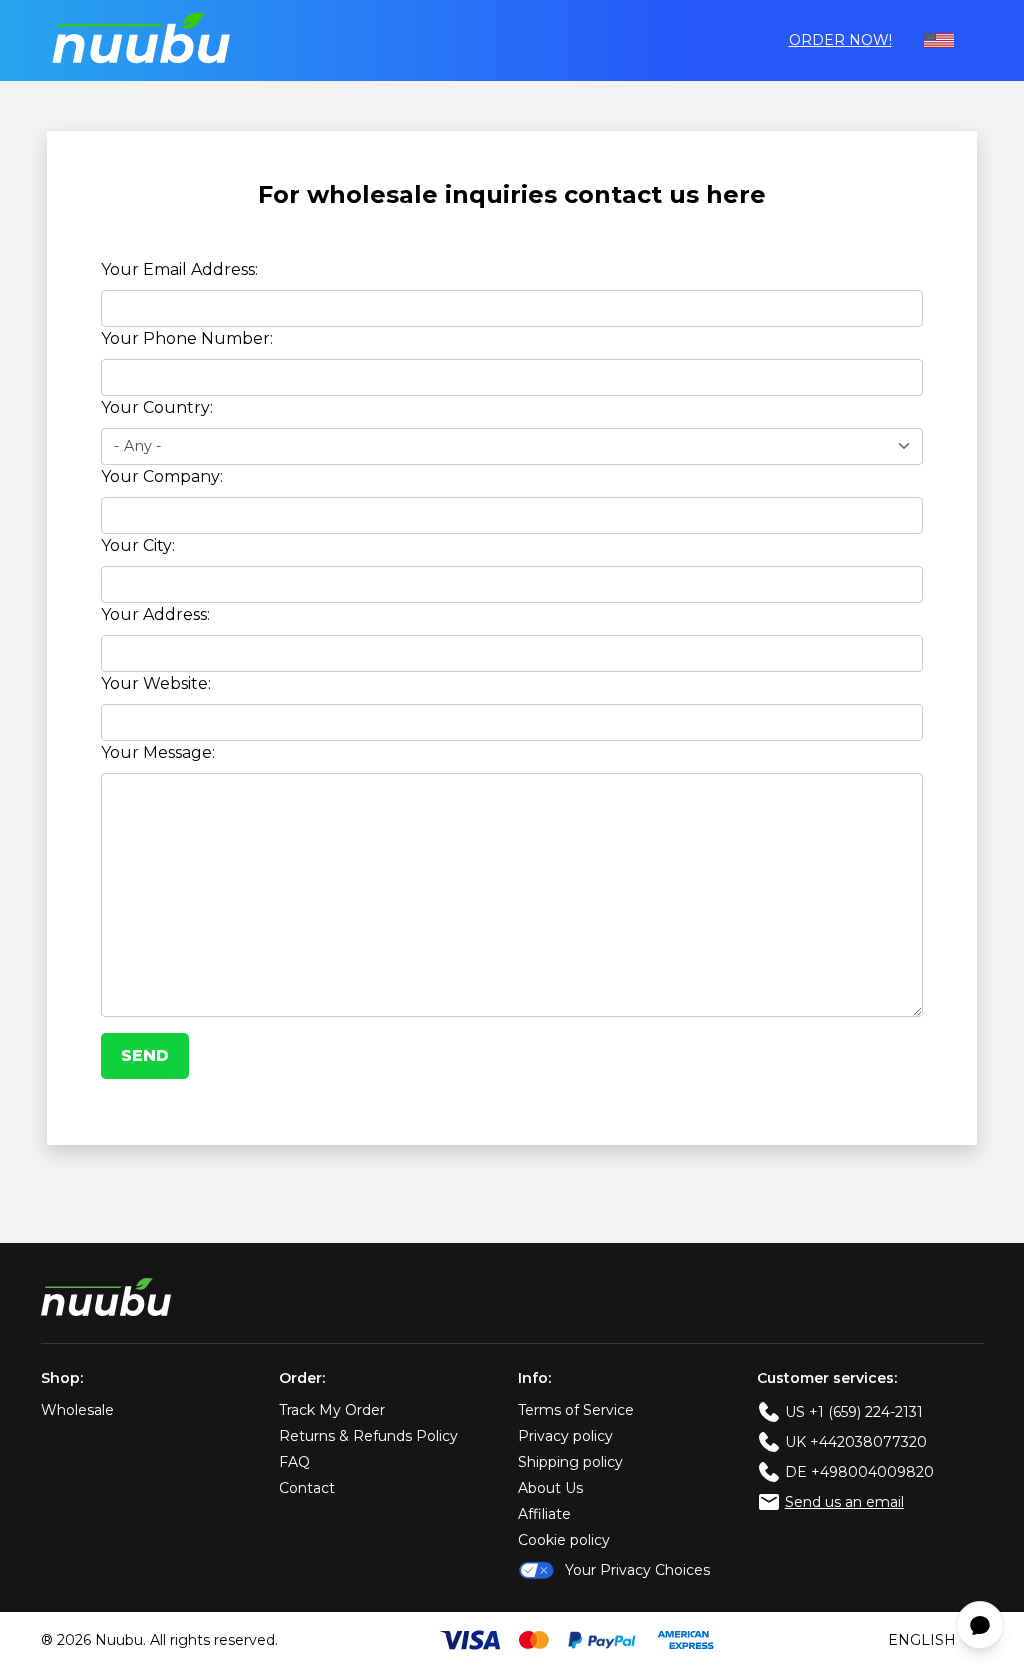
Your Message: (158, 752)
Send (145, 1055)
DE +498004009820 (859, 1472)
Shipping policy (570, 1462)
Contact (307, 1488)
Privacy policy (565, 1436)
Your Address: (155, 614)
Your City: (138, 545)
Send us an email (844, 1502)
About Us (550, 1488)
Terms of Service (576, 1410)
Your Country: (157, 407)
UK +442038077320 (856, 1442)
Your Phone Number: (187, 338)
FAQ (294, 1462)
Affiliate (544, 1514)
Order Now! (840, 40)
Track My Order (332, 1410)
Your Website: (156, 683)
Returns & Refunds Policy (368, 1436)
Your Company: (162, 476)
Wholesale (77, 1410)
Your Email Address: (179, 269)
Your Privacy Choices (637, 1570)
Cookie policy (564, 1540)
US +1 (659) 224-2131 (854, 1412)
